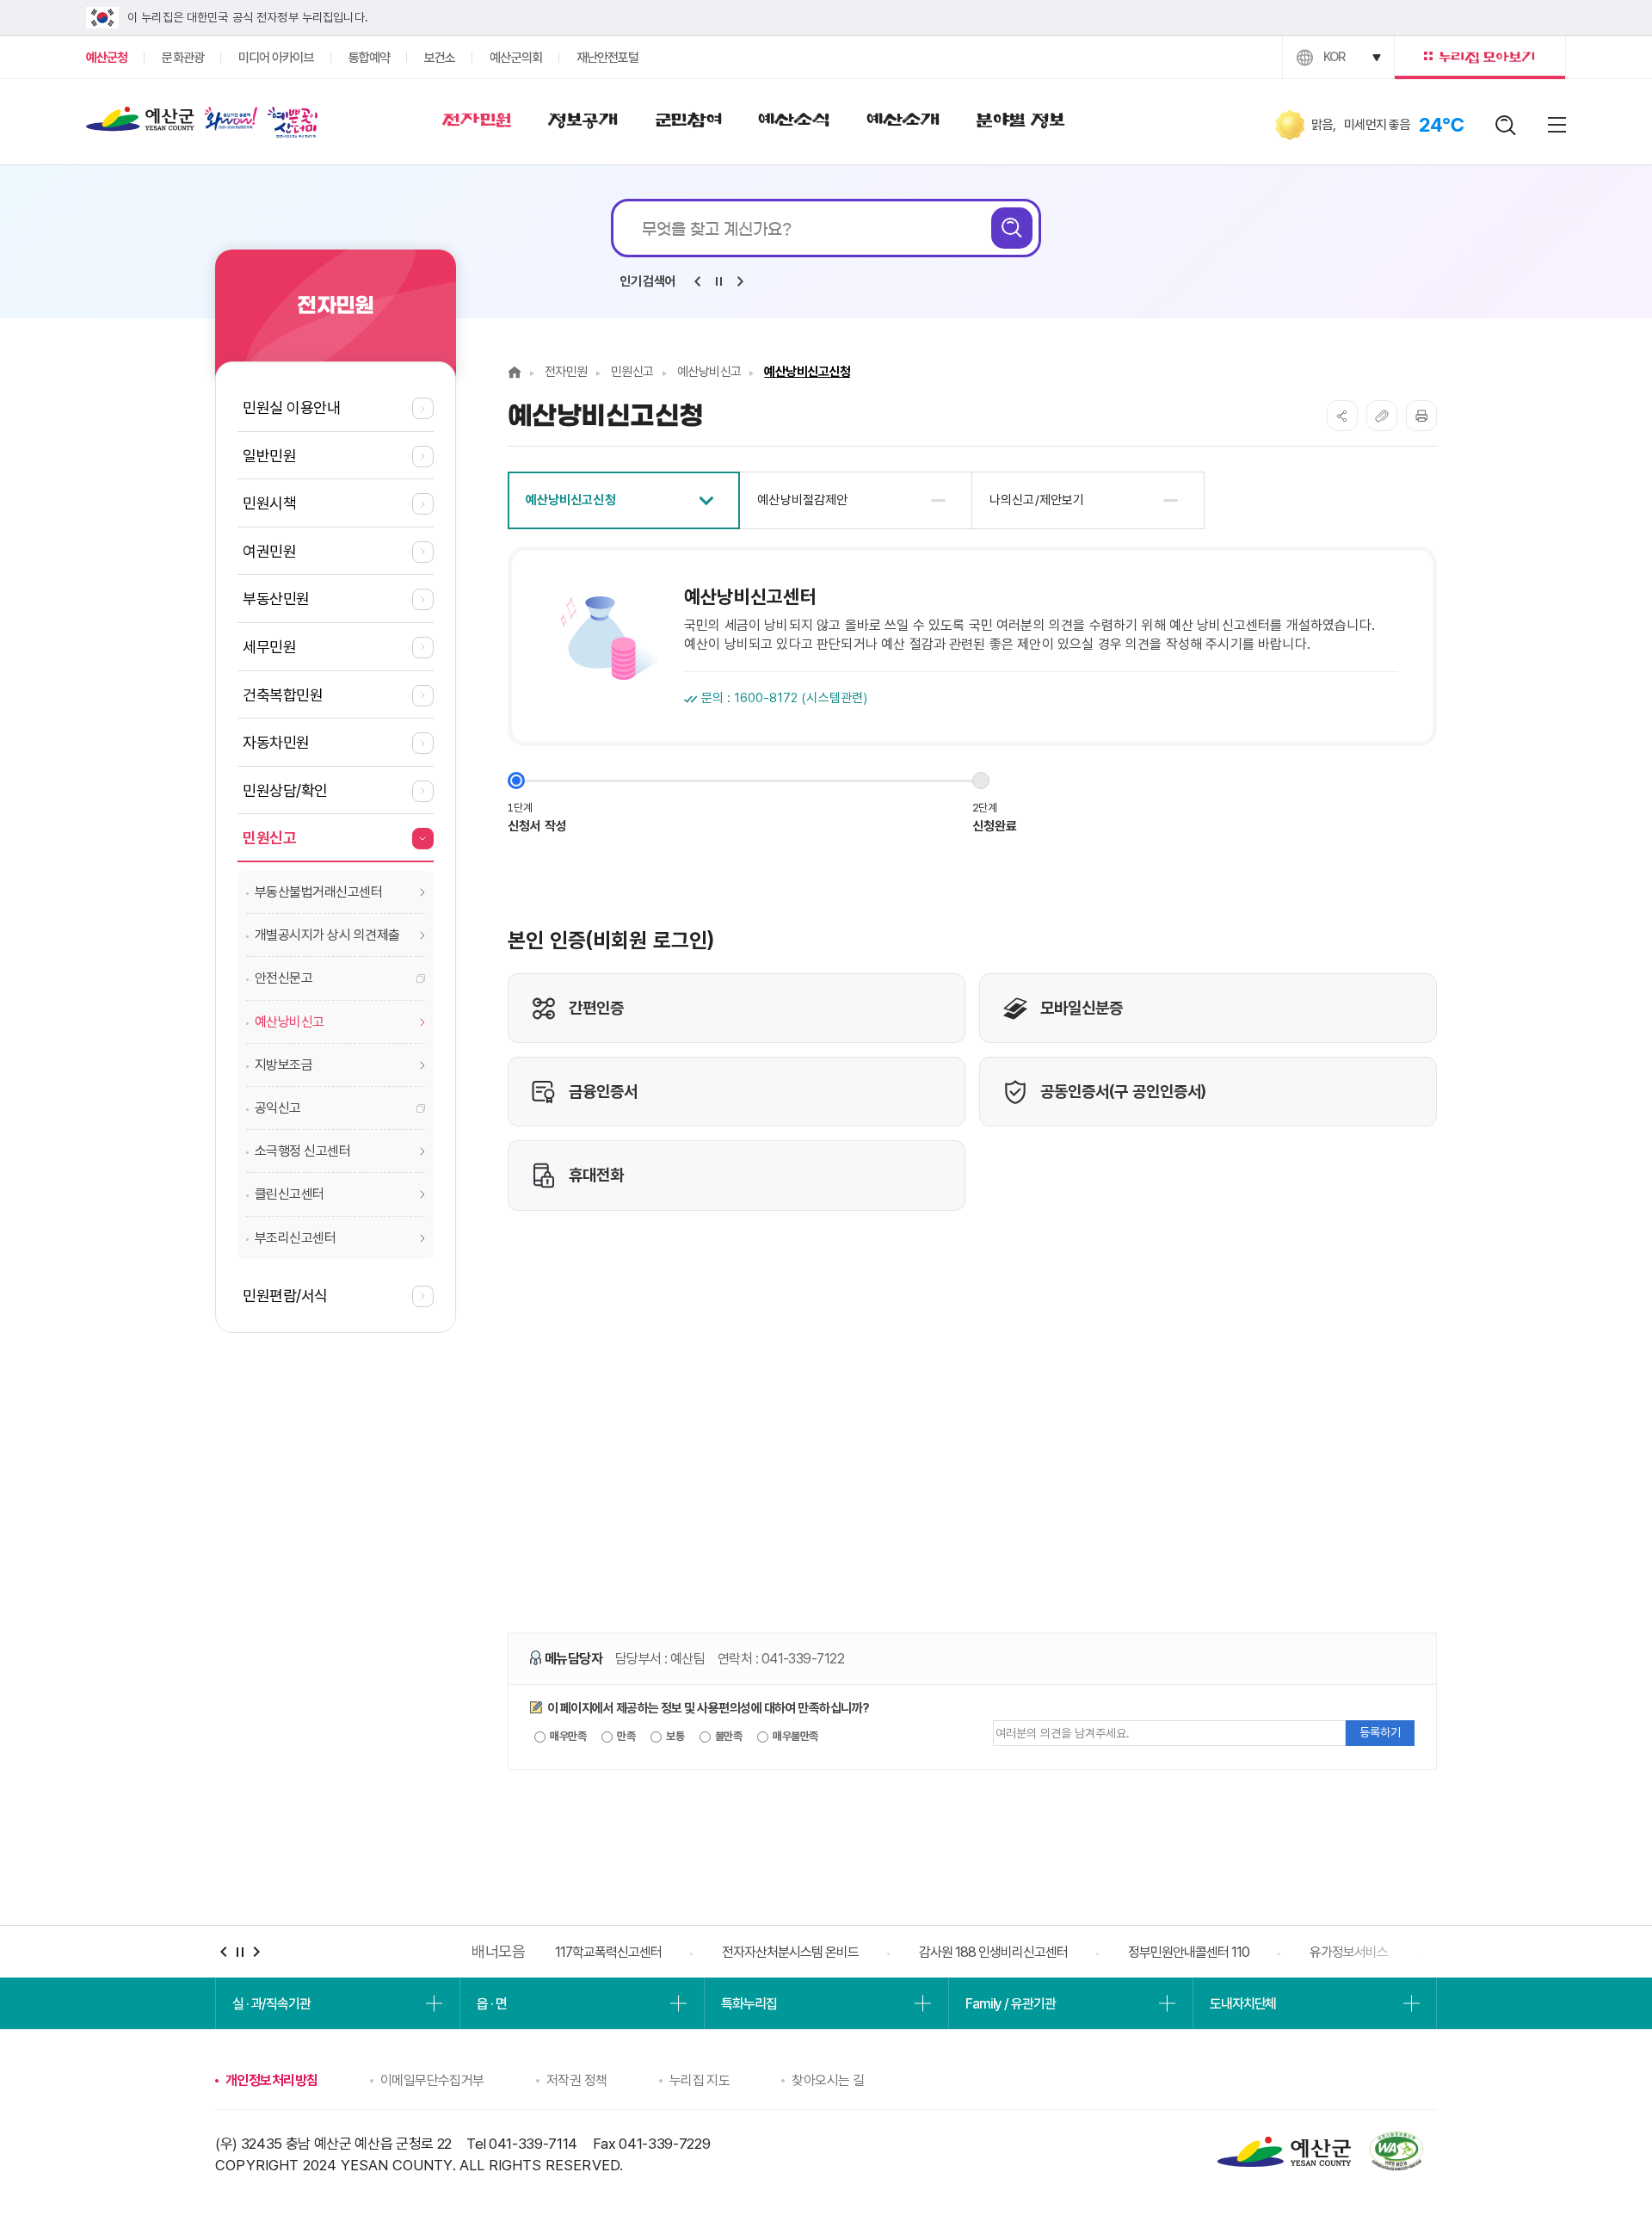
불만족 (728, 1736)
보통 (674, 1736)
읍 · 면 (491, 2004)
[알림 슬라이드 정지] (718, 281)
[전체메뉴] (1557, 125)
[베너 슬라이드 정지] (240, 1952)
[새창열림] (231, 122)
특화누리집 (749, 2004)
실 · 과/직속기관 (271, 2004)
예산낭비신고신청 (807, 372)
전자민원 (566, 372)
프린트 (1421, 416)
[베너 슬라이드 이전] (223, 1952)
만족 (625, 1736)
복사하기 (1382, 416)
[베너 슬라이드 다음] (256, 1952)
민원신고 (632, 372)
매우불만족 (795, 1736)
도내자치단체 (1243, 2004)
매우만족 (567, 1736)
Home (515, 372)
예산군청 (140, 123)
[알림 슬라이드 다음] (740, 281)
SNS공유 (1342, 416)
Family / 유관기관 (1010, 2004)
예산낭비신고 (709, 372)
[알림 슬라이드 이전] (697, 281)
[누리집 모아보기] (1480, 57)
